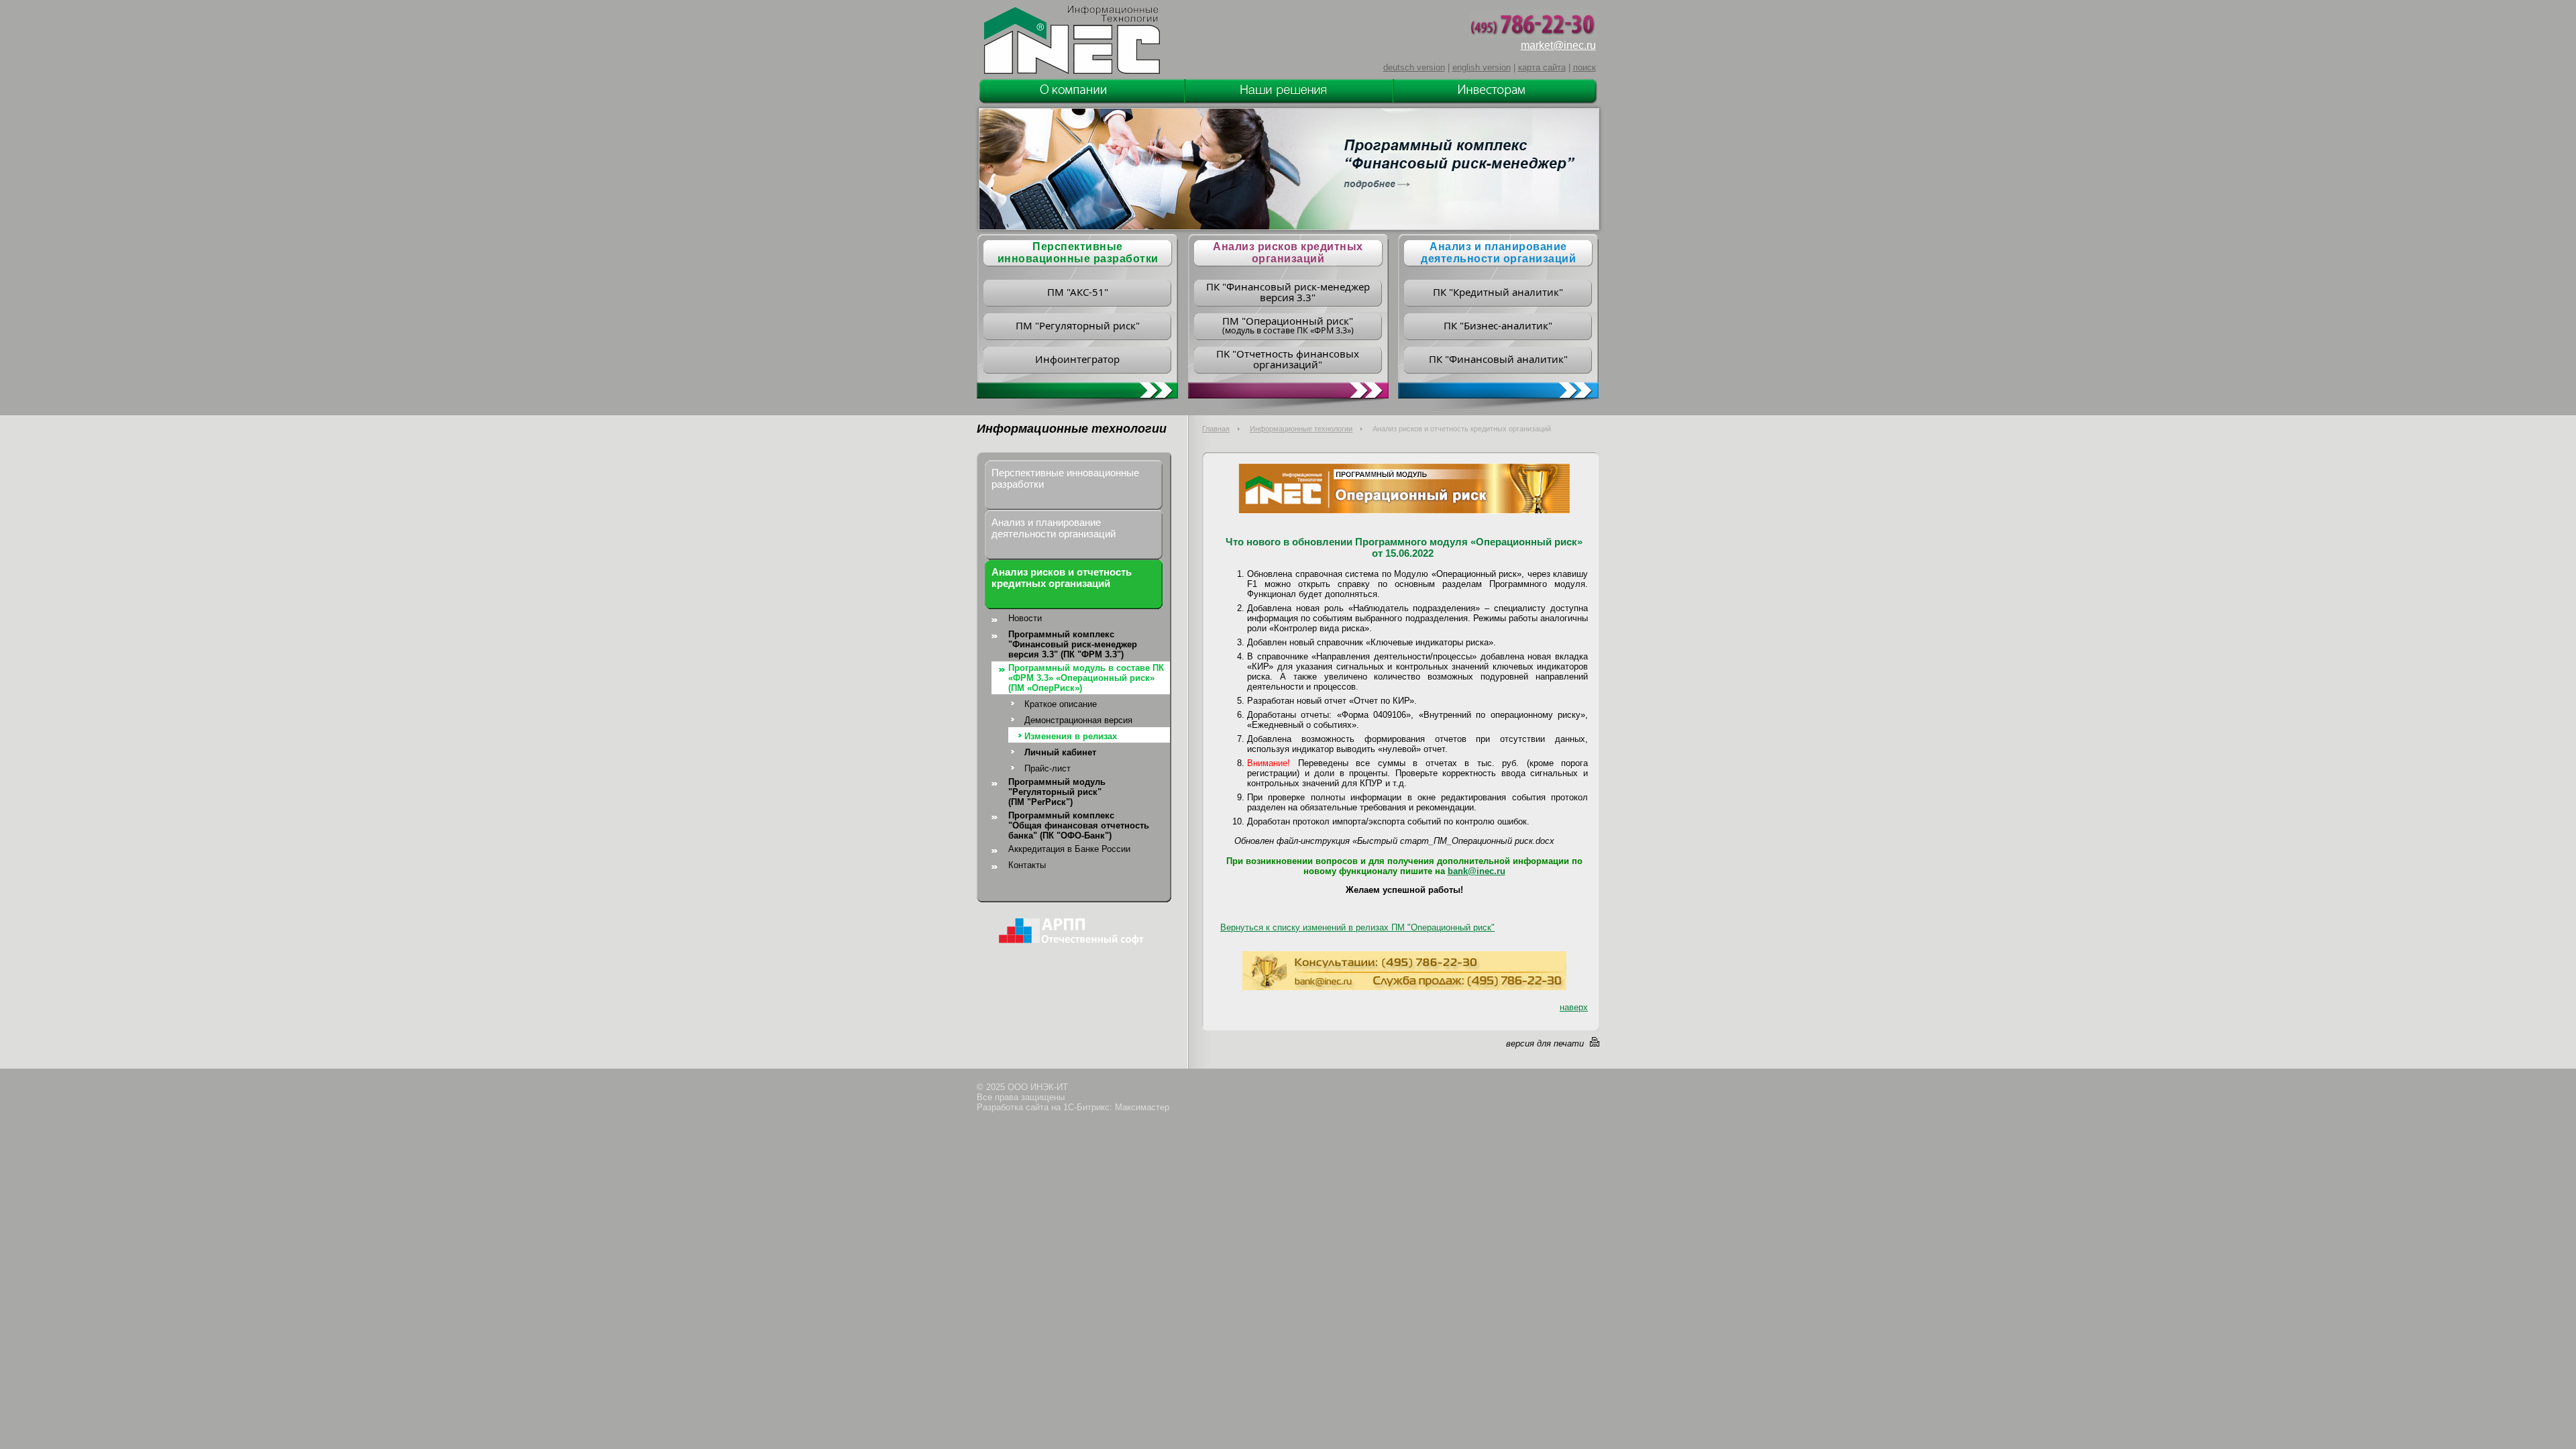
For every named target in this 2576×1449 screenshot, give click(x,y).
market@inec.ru (1558, 45)
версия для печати (1545, 1043)
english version (1482, 67)
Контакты (1027, 865)
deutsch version (1414, 67)
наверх (1574, 1007)
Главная (1216, 429)
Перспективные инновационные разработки (1065, 478)
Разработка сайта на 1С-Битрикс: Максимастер (1073, 1107)
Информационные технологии (1301, 429)
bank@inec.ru (1477, 871)
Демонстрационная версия (1078, 720)
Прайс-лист (1048, 768)
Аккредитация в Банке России (1069, 849)
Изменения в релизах (1071, 736)
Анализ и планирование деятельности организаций (1498, 253)
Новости (1025, 618)
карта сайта (1542, 67)
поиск (1585, 67)
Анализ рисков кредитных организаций (1288, 253)
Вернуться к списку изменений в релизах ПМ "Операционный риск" (1357, 927)
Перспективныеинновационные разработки (1078, 253)
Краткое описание (1061, 704)
